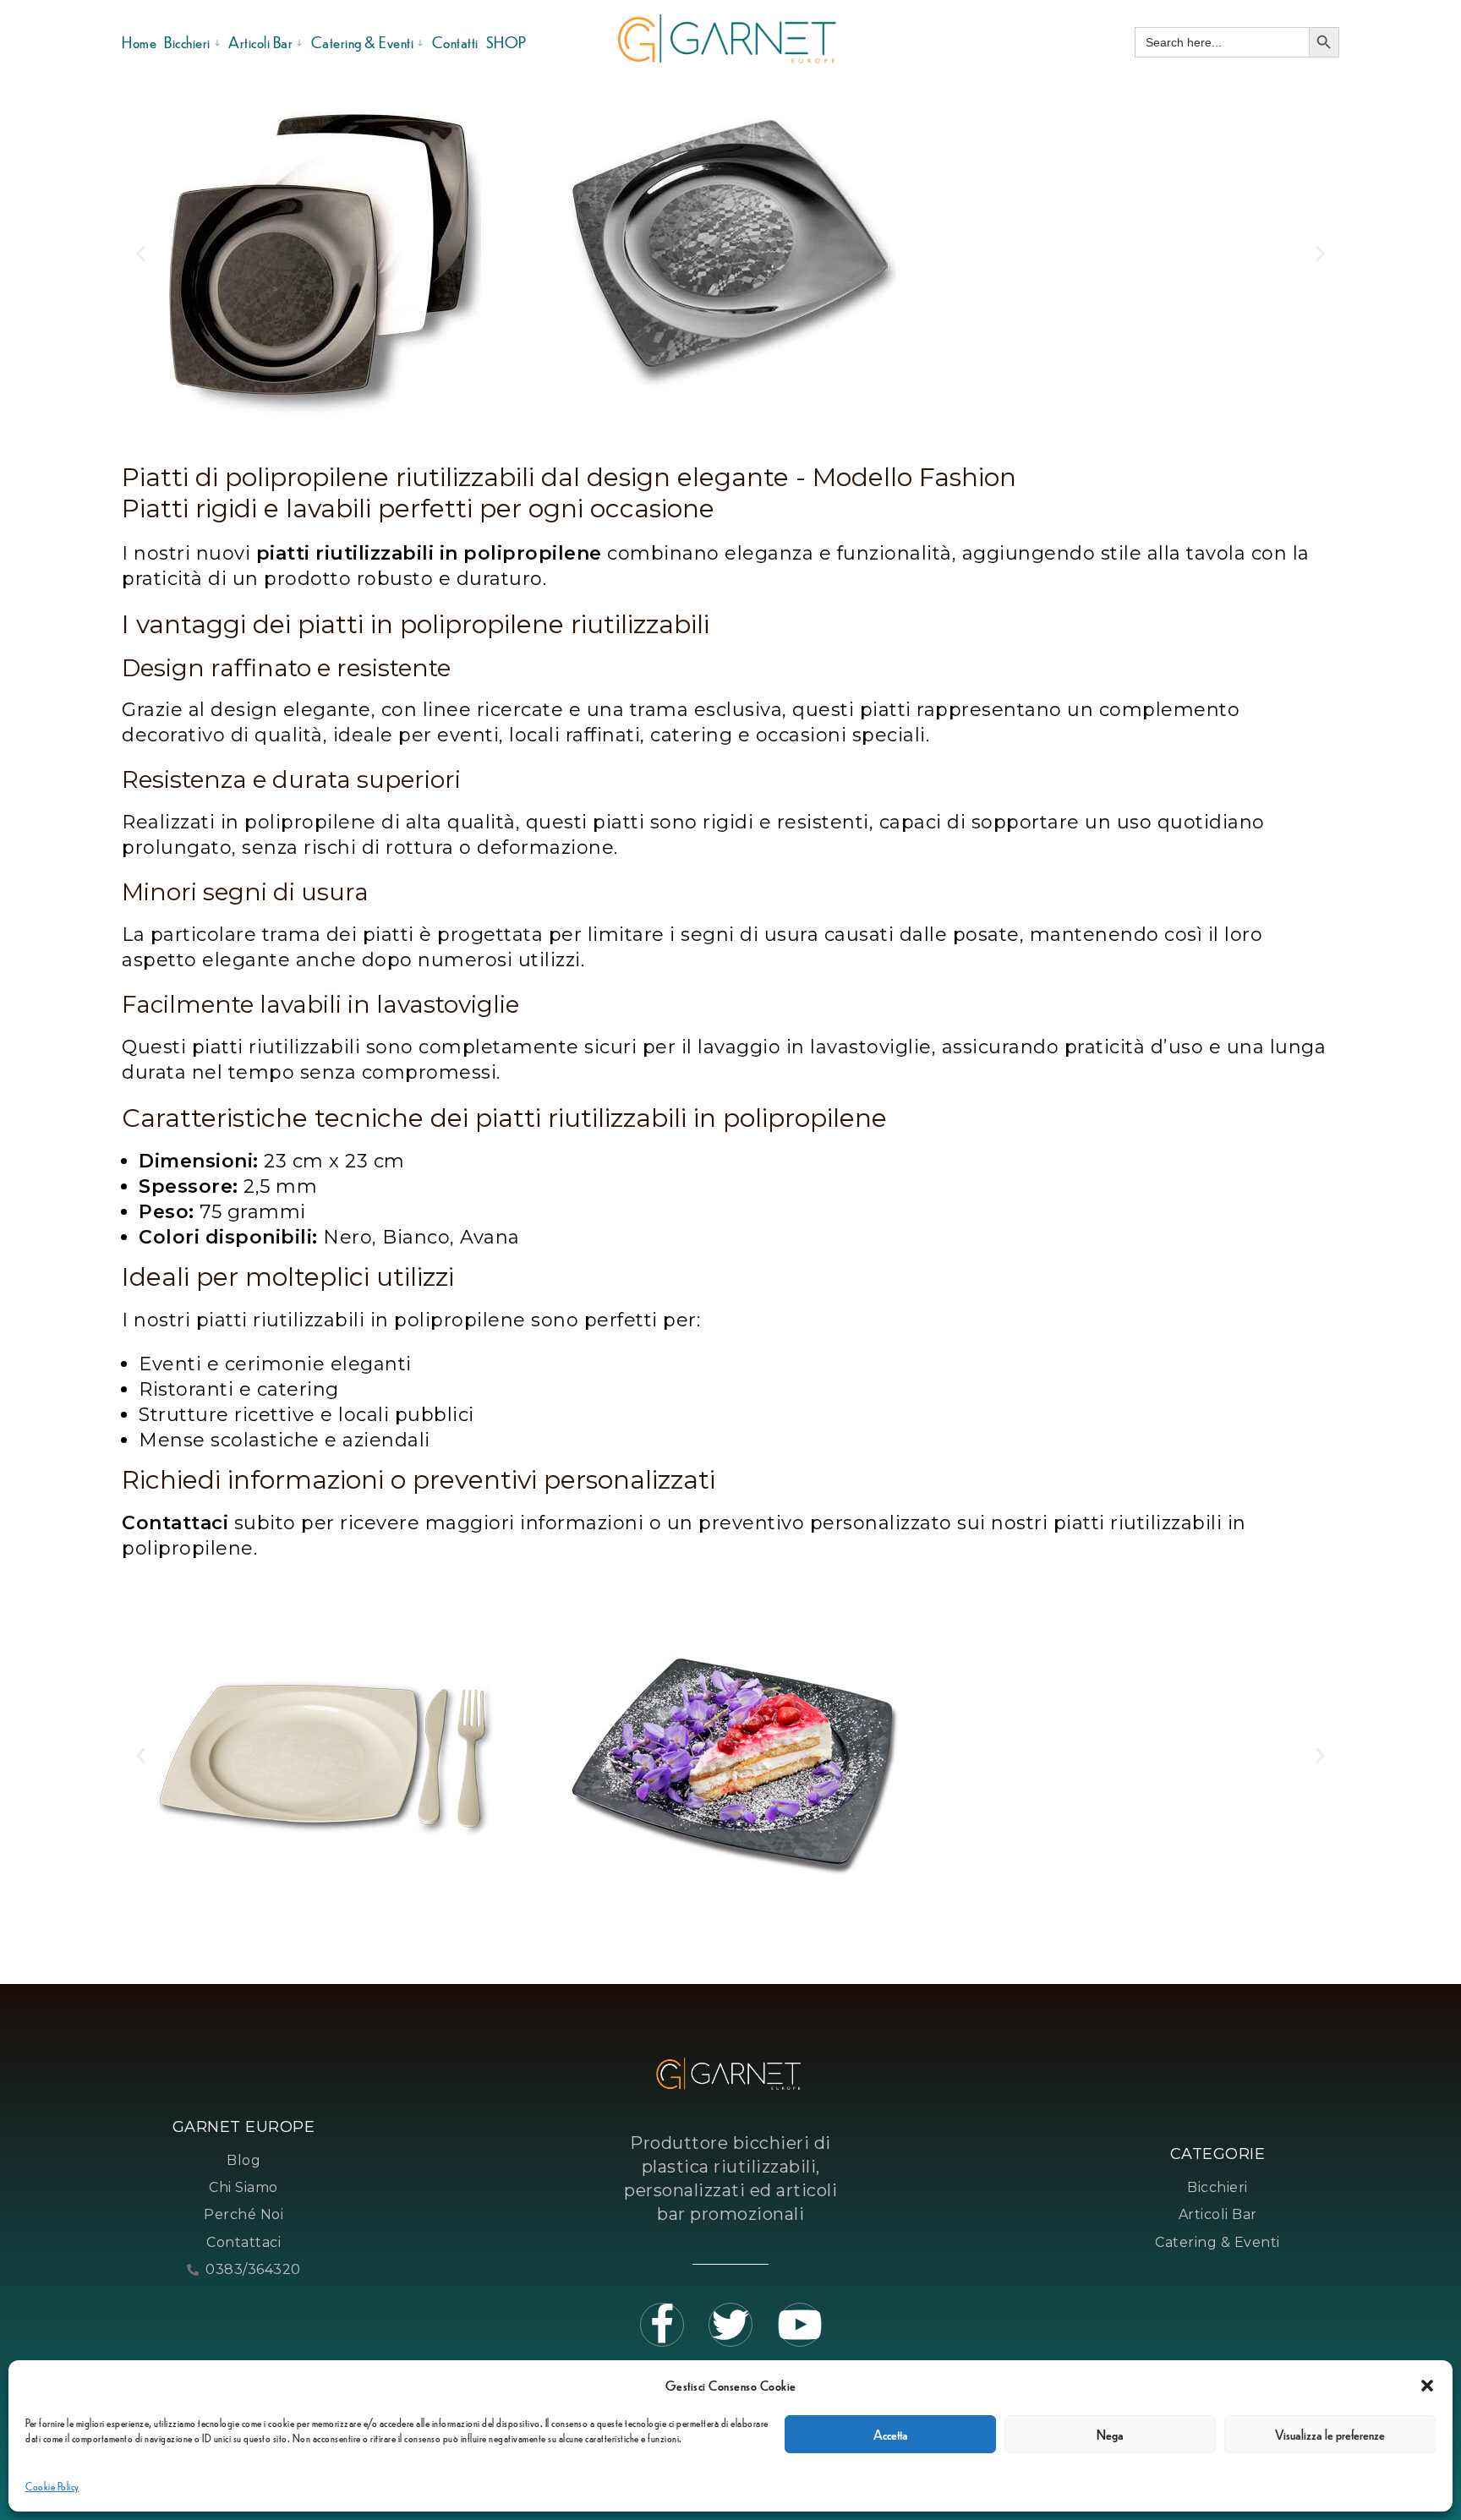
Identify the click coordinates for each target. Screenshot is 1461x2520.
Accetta (891, 2434)
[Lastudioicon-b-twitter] (730, 2325)
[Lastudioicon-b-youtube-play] (800, 2325)
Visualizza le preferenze (1330, 2434)
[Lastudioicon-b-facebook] (662, 2325)
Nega (1110, 2434)
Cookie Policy (52, 2486)
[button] (1427, 2386)
